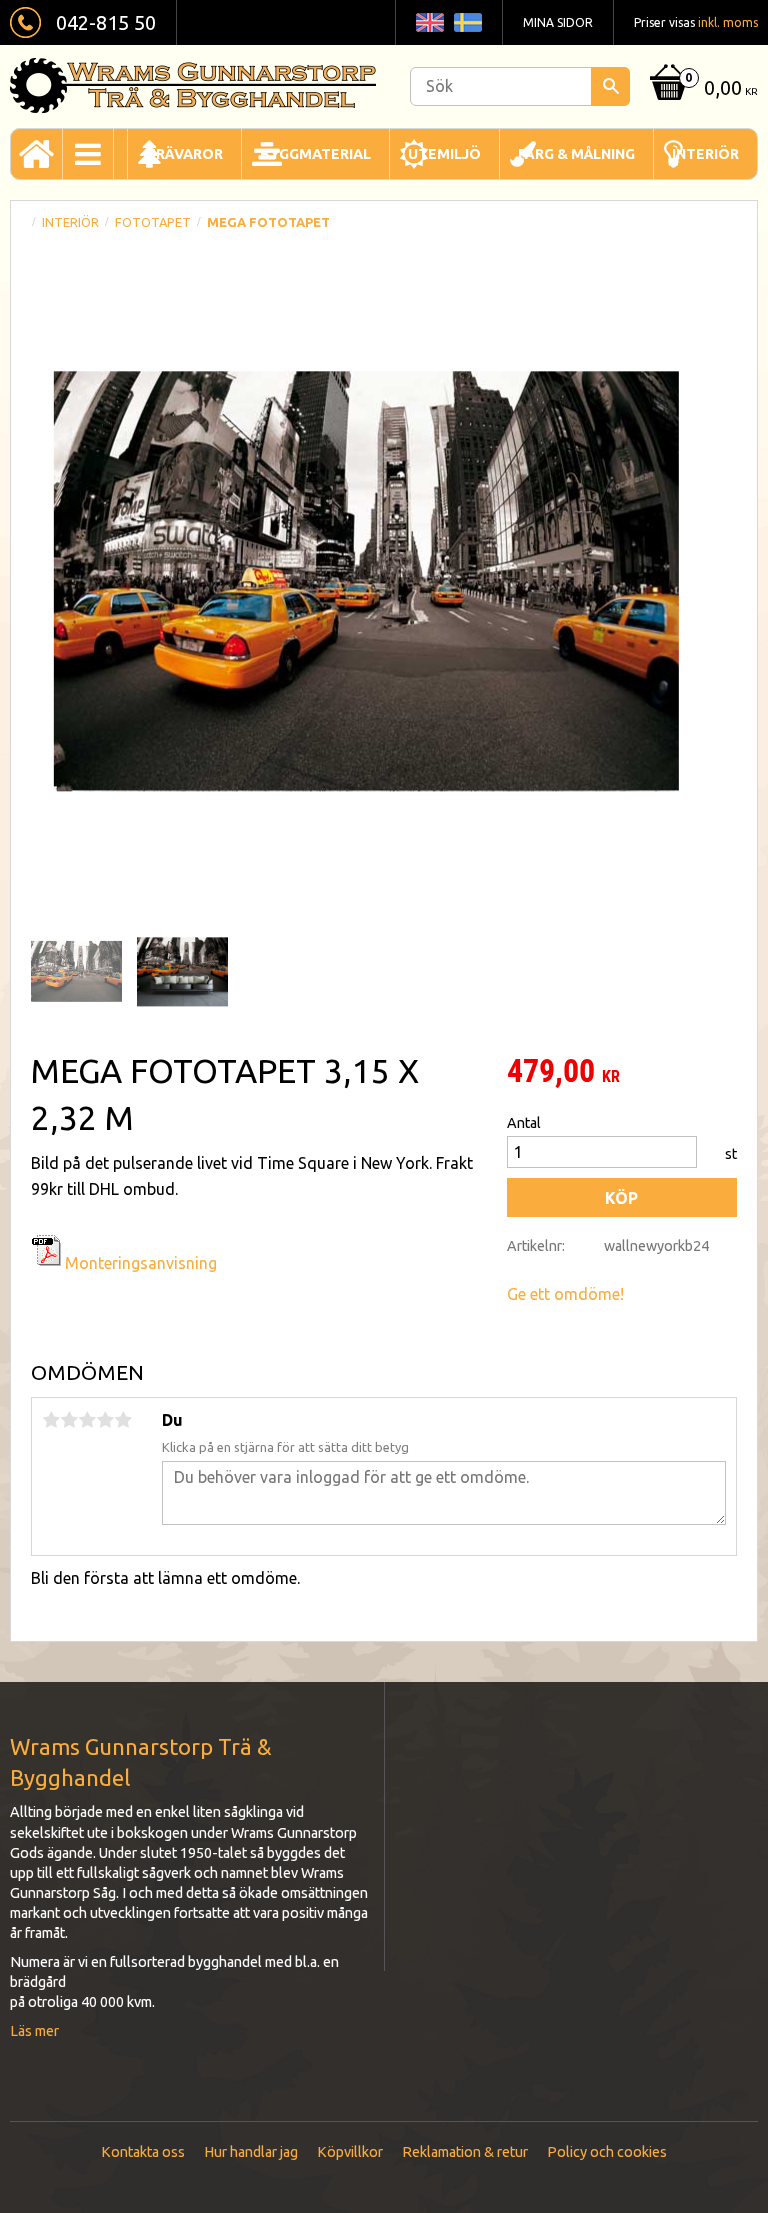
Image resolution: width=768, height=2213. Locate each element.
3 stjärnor (87, 1420)
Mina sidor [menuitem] (558, 22)
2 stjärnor (69, 1420)
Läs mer (34, 2031)
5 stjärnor (123, 1420)
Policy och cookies (607, 2152)
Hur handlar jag (251, 2152)
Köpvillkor (350, 2152)
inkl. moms (728, 22)
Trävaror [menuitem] (184, 154)
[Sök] (610, 86)
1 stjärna (51, 1420)
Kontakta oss (143, 2152)
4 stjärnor (105, 1420)
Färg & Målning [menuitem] (576, 154)
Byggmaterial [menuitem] (315, 154)
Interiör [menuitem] (705, 154)
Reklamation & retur (465, 2152)
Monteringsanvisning (141, 1263)
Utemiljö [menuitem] (444, 154)
